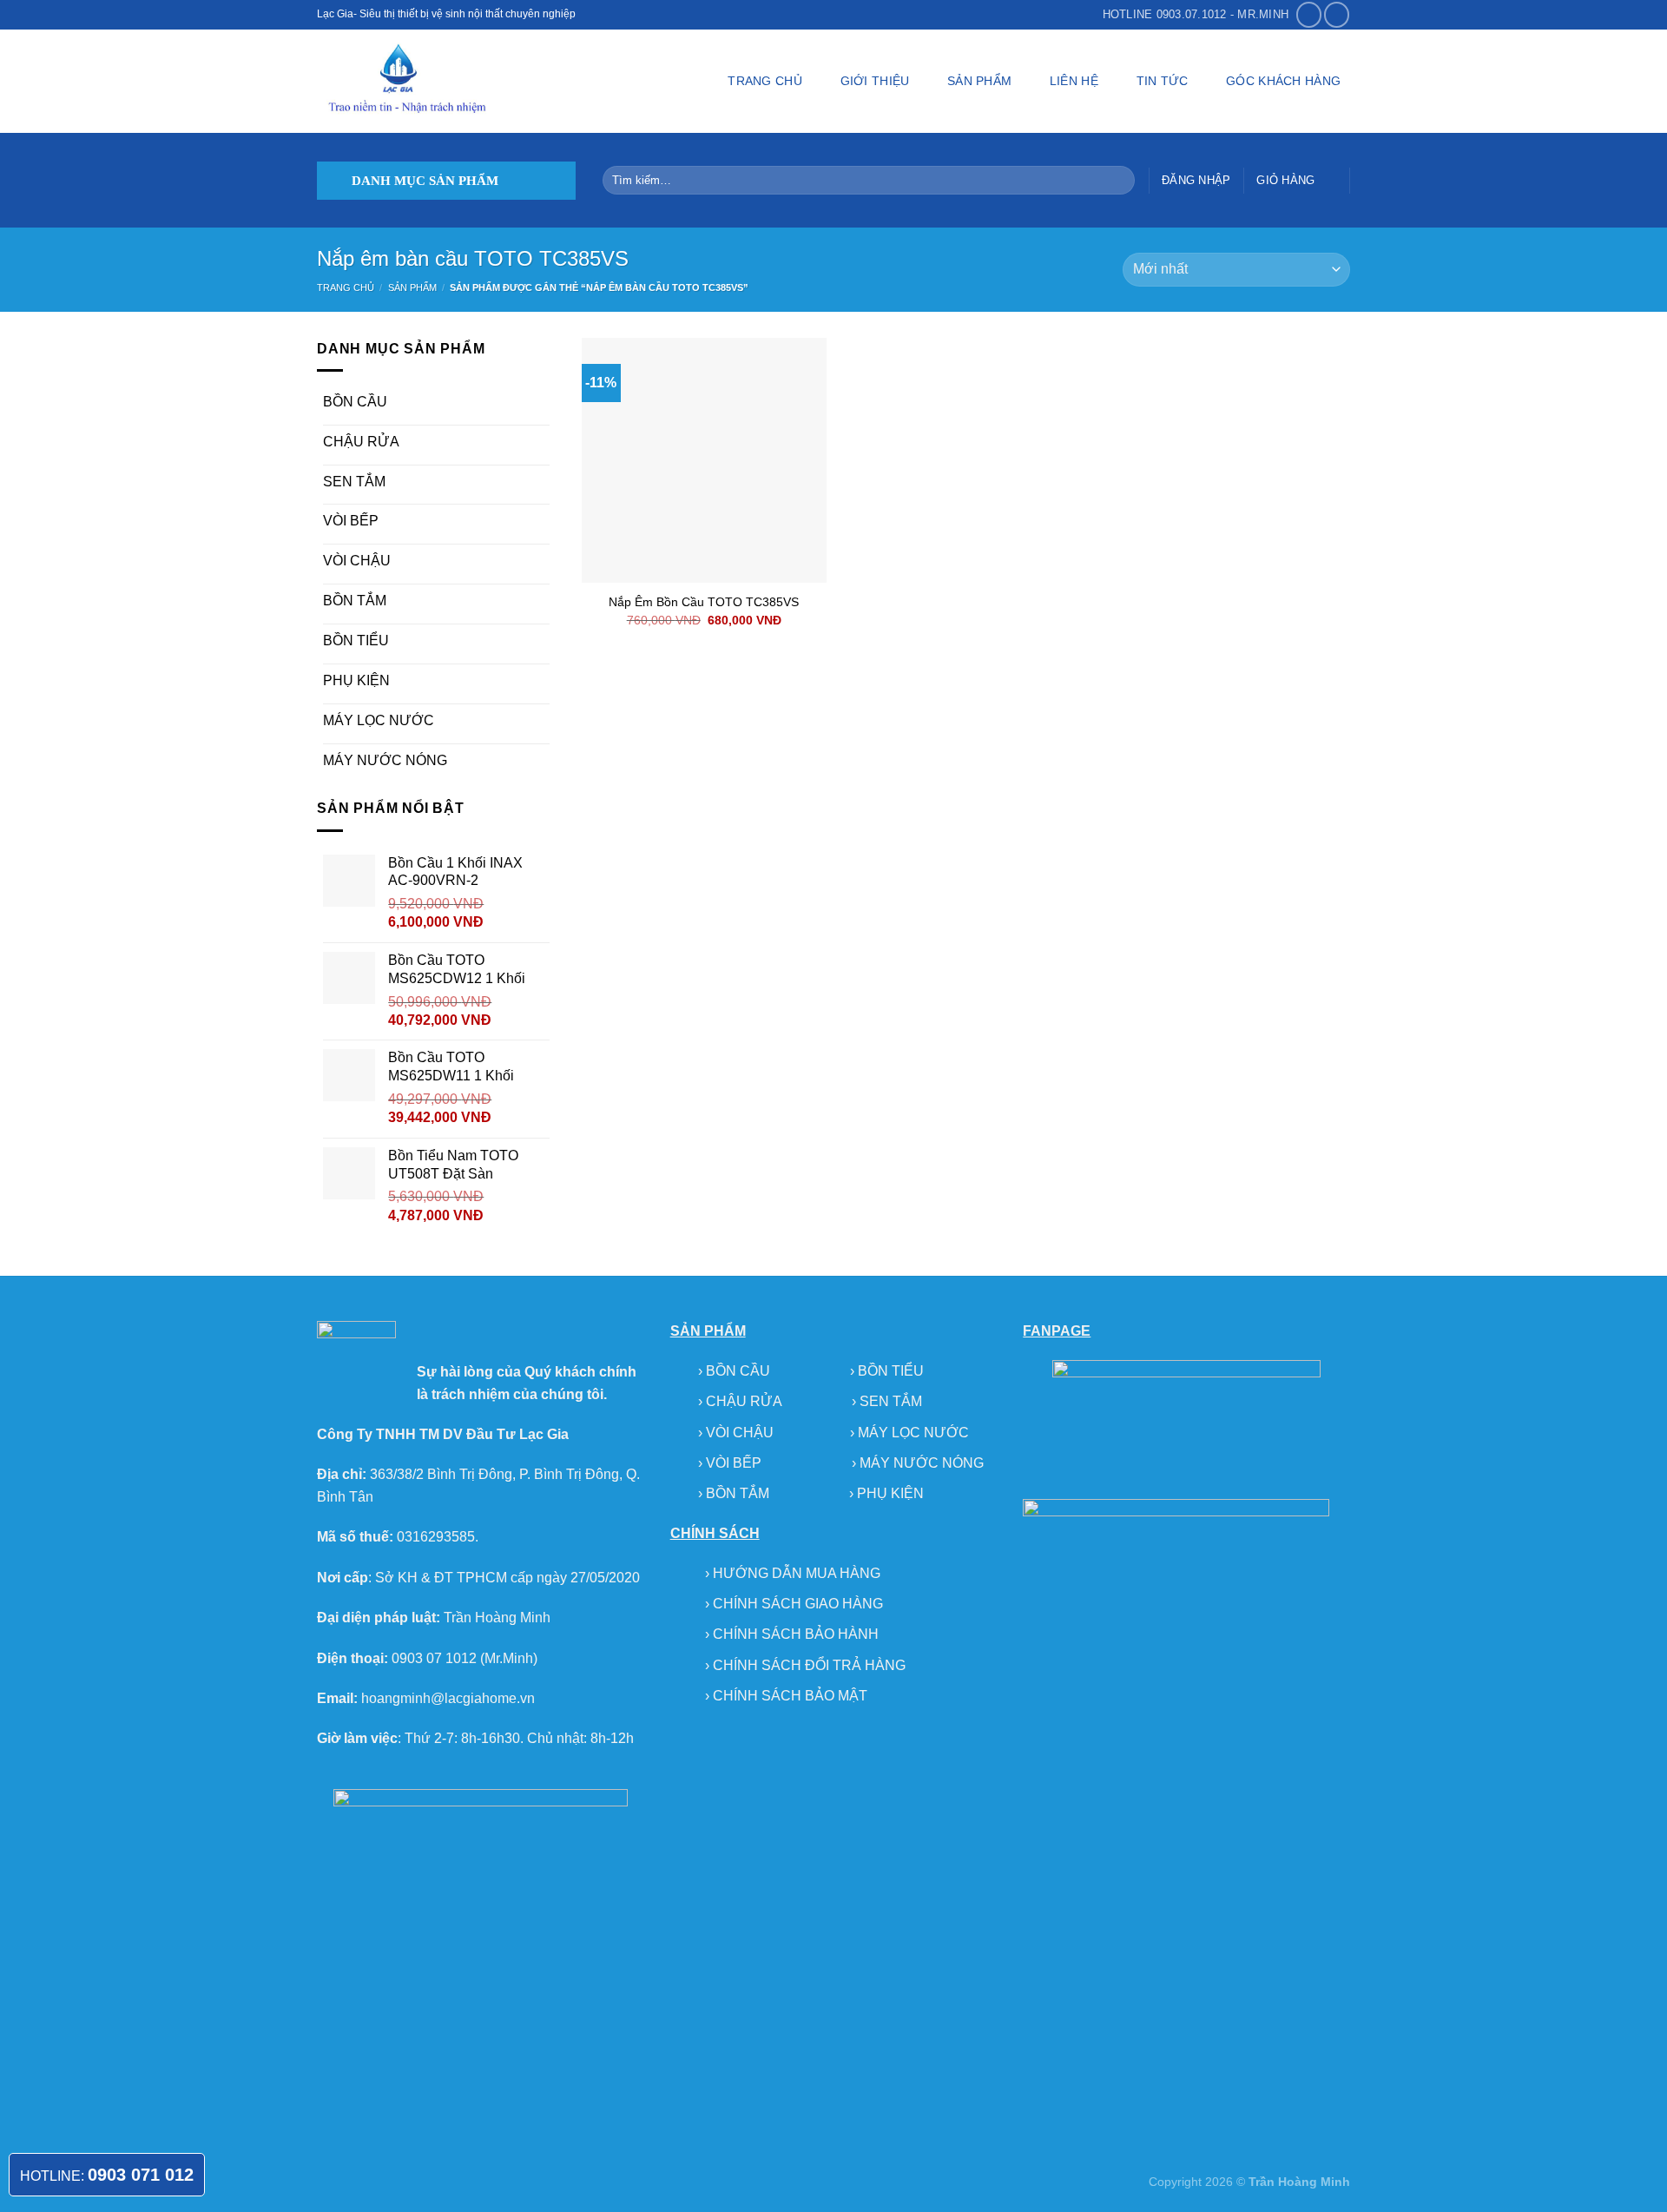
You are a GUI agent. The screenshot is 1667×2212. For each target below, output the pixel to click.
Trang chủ (346, 287)
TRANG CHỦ (765, 81)
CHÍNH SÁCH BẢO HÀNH (796, 1634)
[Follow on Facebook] (1309, 14)
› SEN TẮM (887, 1401)
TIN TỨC (1163, 81)
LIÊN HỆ (1074, 81)
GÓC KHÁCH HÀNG (1283, 81)
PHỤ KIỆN (356, 680)
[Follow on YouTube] (1337, 14)
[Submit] (1118, 181)
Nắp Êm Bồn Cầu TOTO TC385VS (704, 602)
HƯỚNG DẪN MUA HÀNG (797, 1573)
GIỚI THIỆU (875, 81)
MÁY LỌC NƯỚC (379, 720)
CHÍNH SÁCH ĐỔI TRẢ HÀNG (809, 1665)
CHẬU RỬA (361, 442)
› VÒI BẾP (731, 1463)
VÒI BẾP (351, 521)
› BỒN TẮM (735, 1493)
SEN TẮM (354, 482)
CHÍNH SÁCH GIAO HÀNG (798, 1604)
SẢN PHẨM (979, 81)
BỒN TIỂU (356, 640)
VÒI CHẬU (357, 561)
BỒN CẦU (355, 402)
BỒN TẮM (355, 601)
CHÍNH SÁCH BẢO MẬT (790, 1696)
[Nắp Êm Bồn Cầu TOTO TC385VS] (704, 460)
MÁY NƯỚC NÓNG (385, 760)
